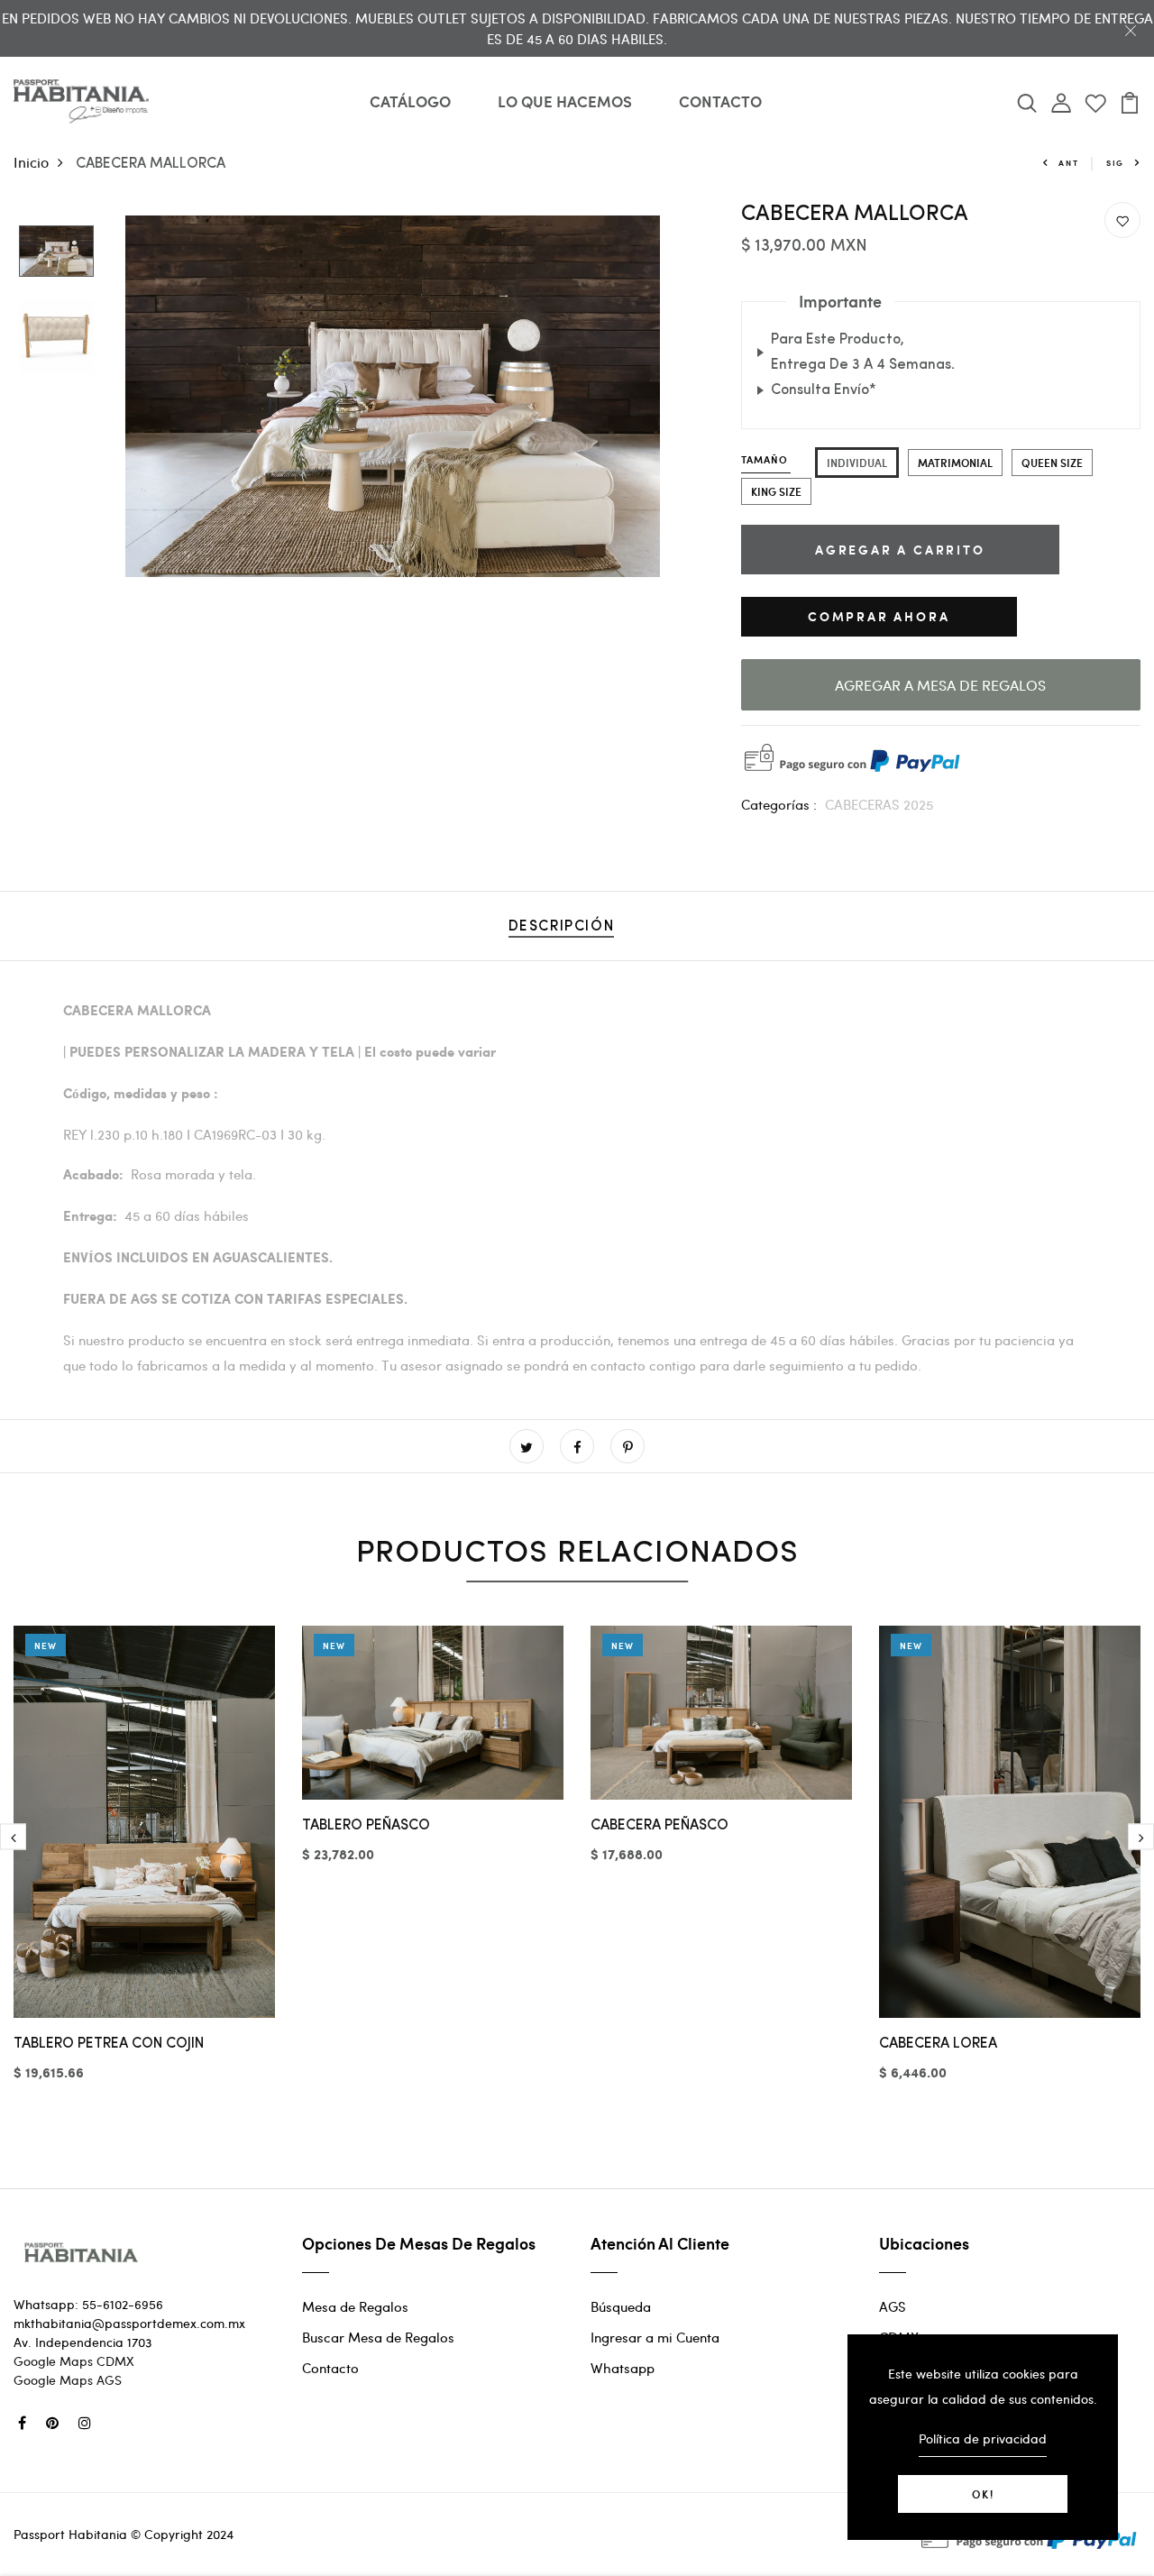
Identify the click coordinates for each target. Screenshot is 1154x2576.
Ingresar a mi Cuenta (655, 2337)
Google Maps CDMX (74, 2361)
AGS (893, 2306)
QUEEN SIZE (1052, 463)
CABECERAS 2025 (879, 804)
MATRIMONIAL (955, 463)
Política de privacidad (983, 2438)
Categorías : (779, 804)
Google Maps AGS (68, 2380)
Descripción (562, 927)
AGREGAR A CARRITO (900, 550)
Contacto (330, 2368)
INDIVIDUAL (857, 463)
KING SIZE (776, 491)
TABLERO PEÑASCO (366, 1826)
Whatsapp (623, 2368)
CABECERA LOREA (938, 2044)
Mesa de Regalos (355, 2306)
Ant (1068, 163)
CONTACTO (720, 101)
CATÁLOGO (410, 101)
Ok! (983, 2494)
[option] (56, 252)
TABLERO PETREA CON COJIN (109, 2044)
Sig (1115, 163)
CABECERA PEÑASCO (659, 1826)
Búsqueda (621, 2306)
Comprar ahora (879, 616)
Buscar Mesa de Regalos (378, 2337)
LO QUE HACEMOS (565, 101)
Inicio (31, 162)
